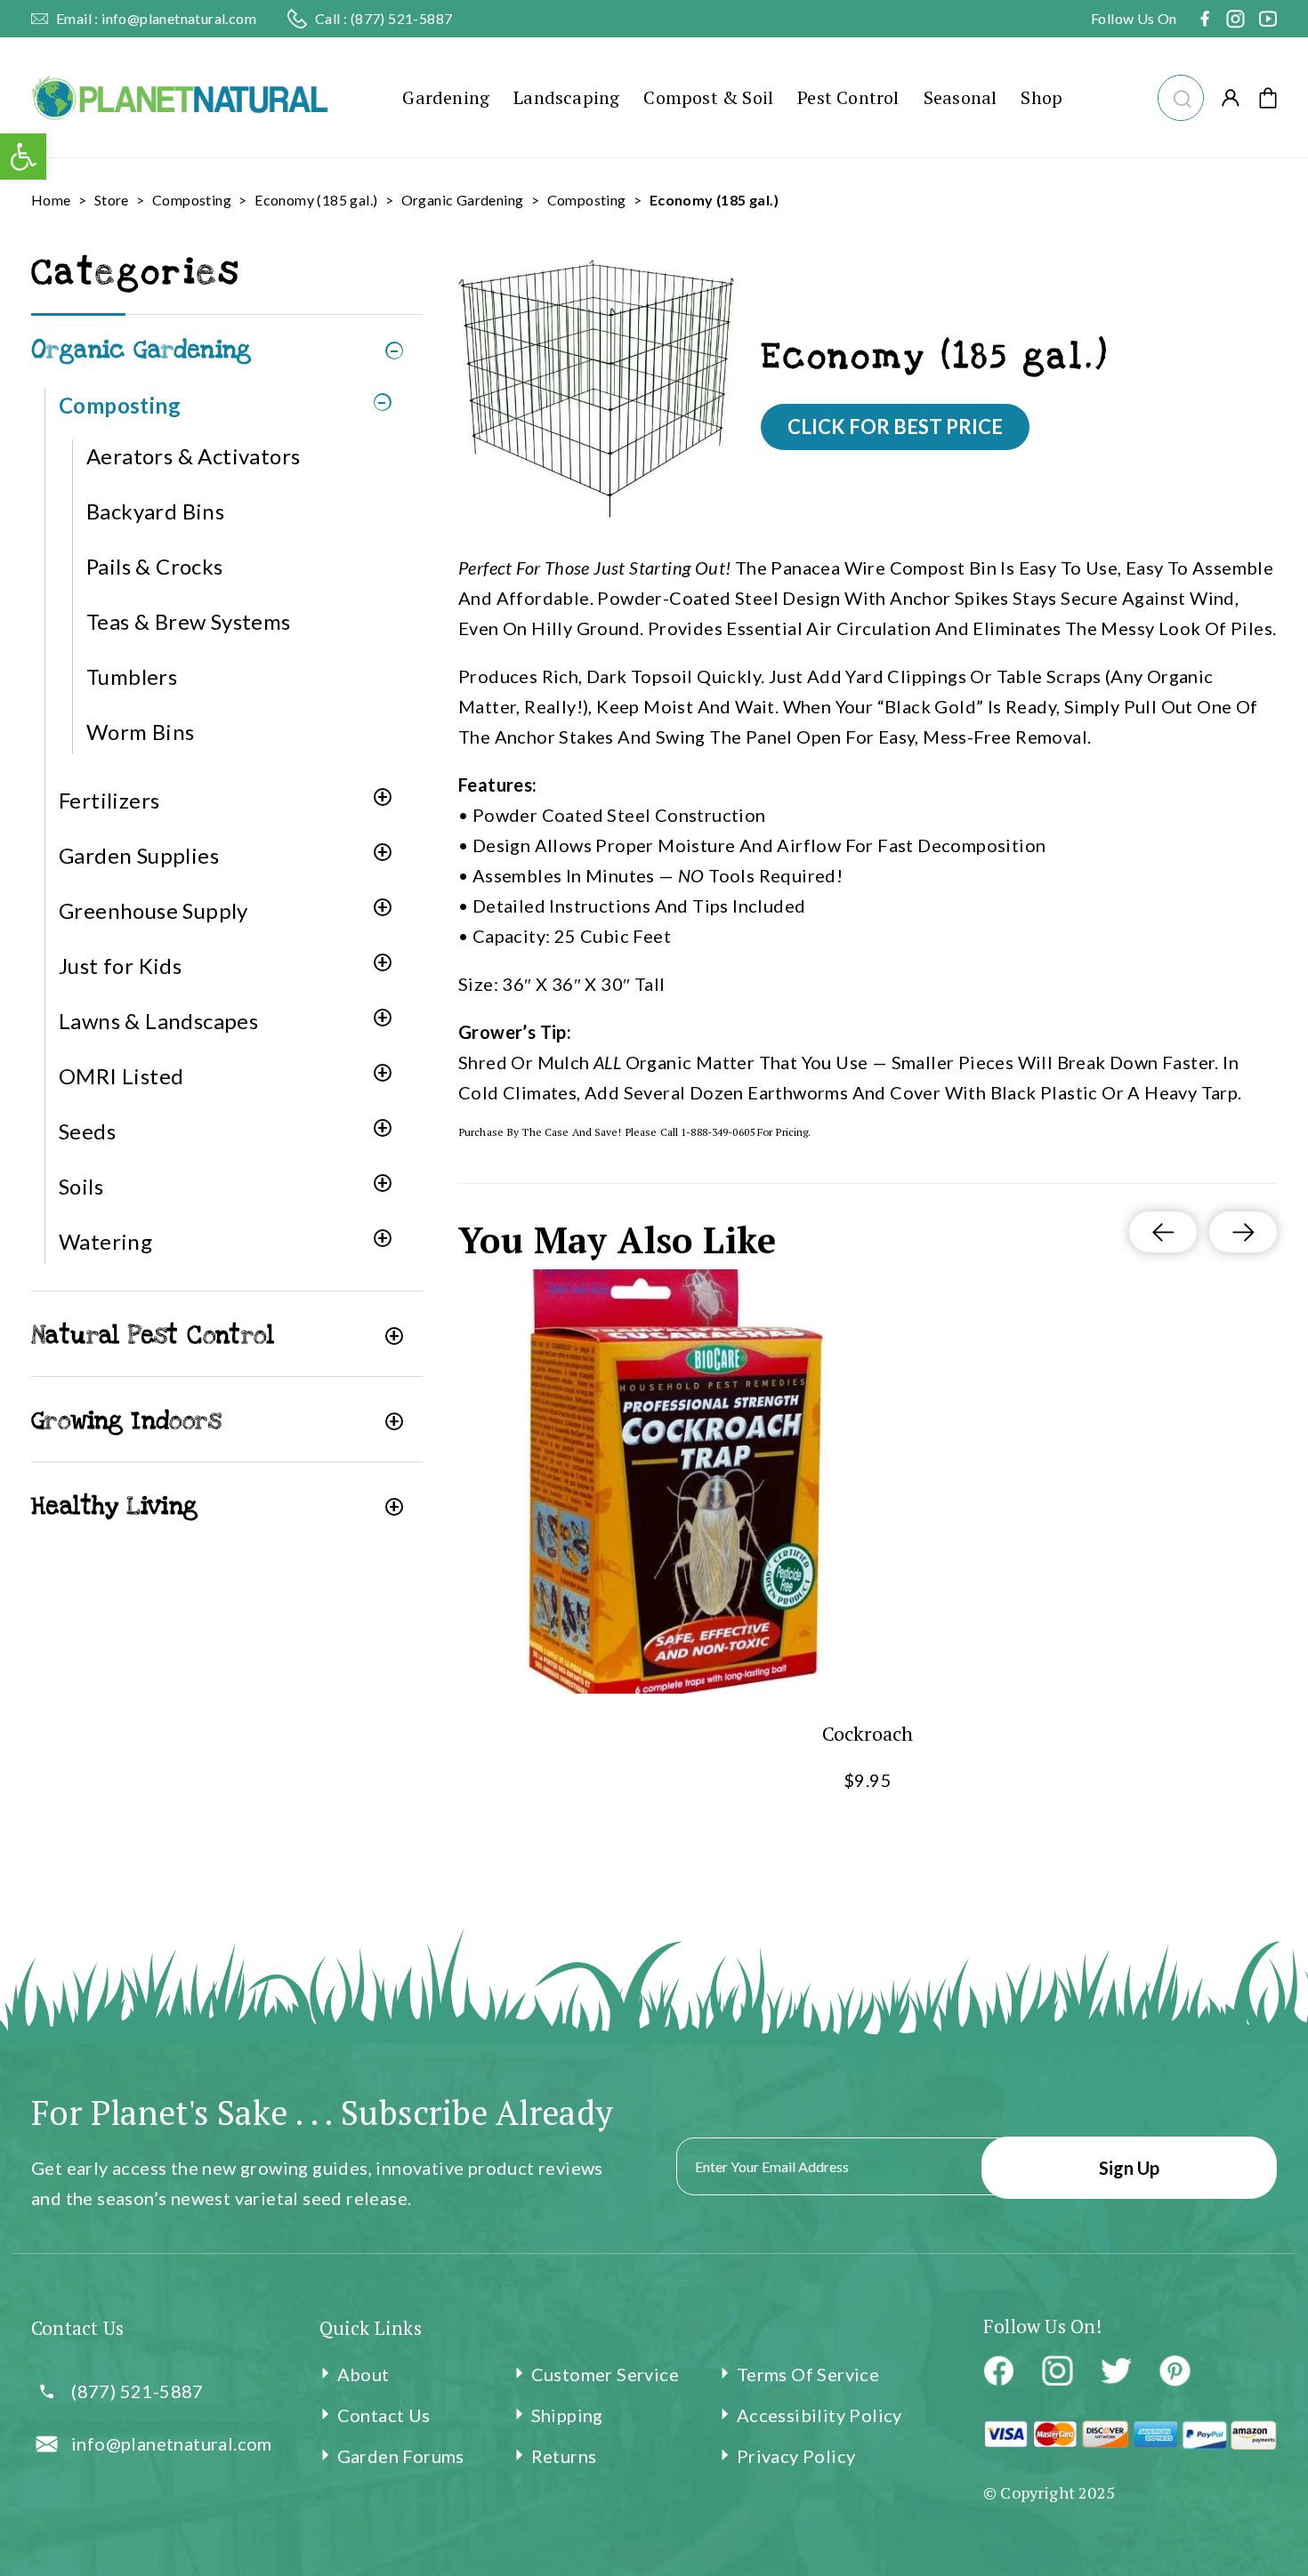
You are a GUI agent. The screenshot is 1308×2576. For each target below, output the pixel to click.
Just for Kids (120, 966)
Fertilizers (109, 800)
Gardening (446, 97)
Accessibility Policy (820, 2415)
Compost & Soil (708, 97)
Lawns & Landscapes (158, 1021)
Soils (81, 1186)
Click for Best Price (895, 427)
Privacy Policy (796, 2456)
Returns (564, 2456)
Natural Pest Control (153, 1336)
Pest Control (848, 97)
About (363, 2374)
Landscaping (566, 97)
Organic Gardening (463, 200)
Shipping (567, 2415)
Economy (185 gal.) (316, 200)
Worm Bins (141, 732)
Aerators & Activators (193, 456)
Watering (105, 1241)
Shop (1042, 97)
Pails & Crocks (155, 566)
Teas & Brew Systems (189, 621)
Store (112, 200)
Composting (192, 200)
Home (51, 200)
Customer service (605, 2374)
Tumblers (132, 676)
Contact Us (384, 2415)
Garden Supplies (139, 855)
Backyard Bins (155, 511)
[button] (1180, 96)
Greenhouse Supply (153, 910)
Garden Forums (401, 2456)
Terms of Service (808, 2374)
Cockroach (868, 1733)
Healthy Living (115, 1506)
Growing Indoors (126, 1421)
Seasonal (961, 97)
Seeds (87, 1131)
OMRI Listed (121, 1076)
